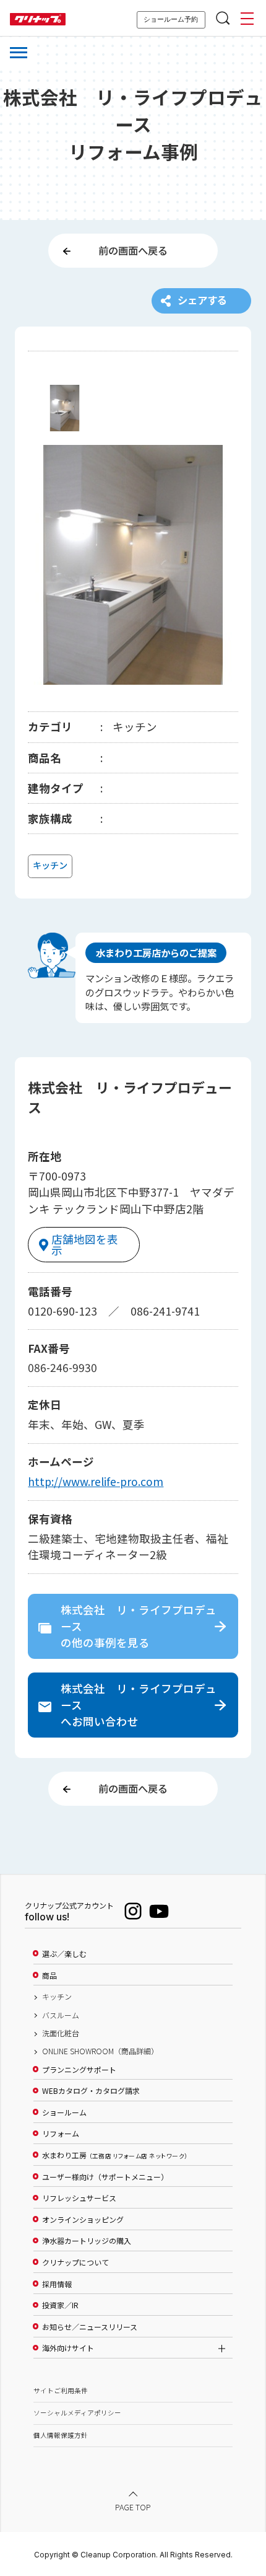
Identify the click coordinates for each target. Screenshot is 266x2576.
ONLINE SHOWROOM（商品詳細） (100, 2051)
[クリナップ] (38, 20)
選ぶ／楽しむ (64, 1954)
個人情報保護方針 (61, 2435)
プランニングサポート (79, 2070)
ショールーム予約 (171, 19)
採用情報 (57, 2284)
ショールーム (64, 2112)
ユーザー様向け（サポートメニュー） (105, 2177)
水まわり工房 (115, 2155)
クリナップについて (75, 2262)
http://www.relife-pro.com (96, 1481)
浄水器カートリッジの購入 (87, 2241)
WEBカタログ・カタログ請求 (91, 2091)
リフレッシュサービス (79, 2198)
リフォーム (61, 2134)
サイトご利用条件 (61, 2390)
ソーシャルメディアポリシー (77, 2413)
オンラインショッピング (83, 2220)
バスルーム (61, 2015)
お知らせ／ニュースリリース (90, 2327)
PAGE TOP (133, 2506)
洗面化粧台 (61, 2033)
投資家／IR (60, 2305)
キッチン (57, 1997)
